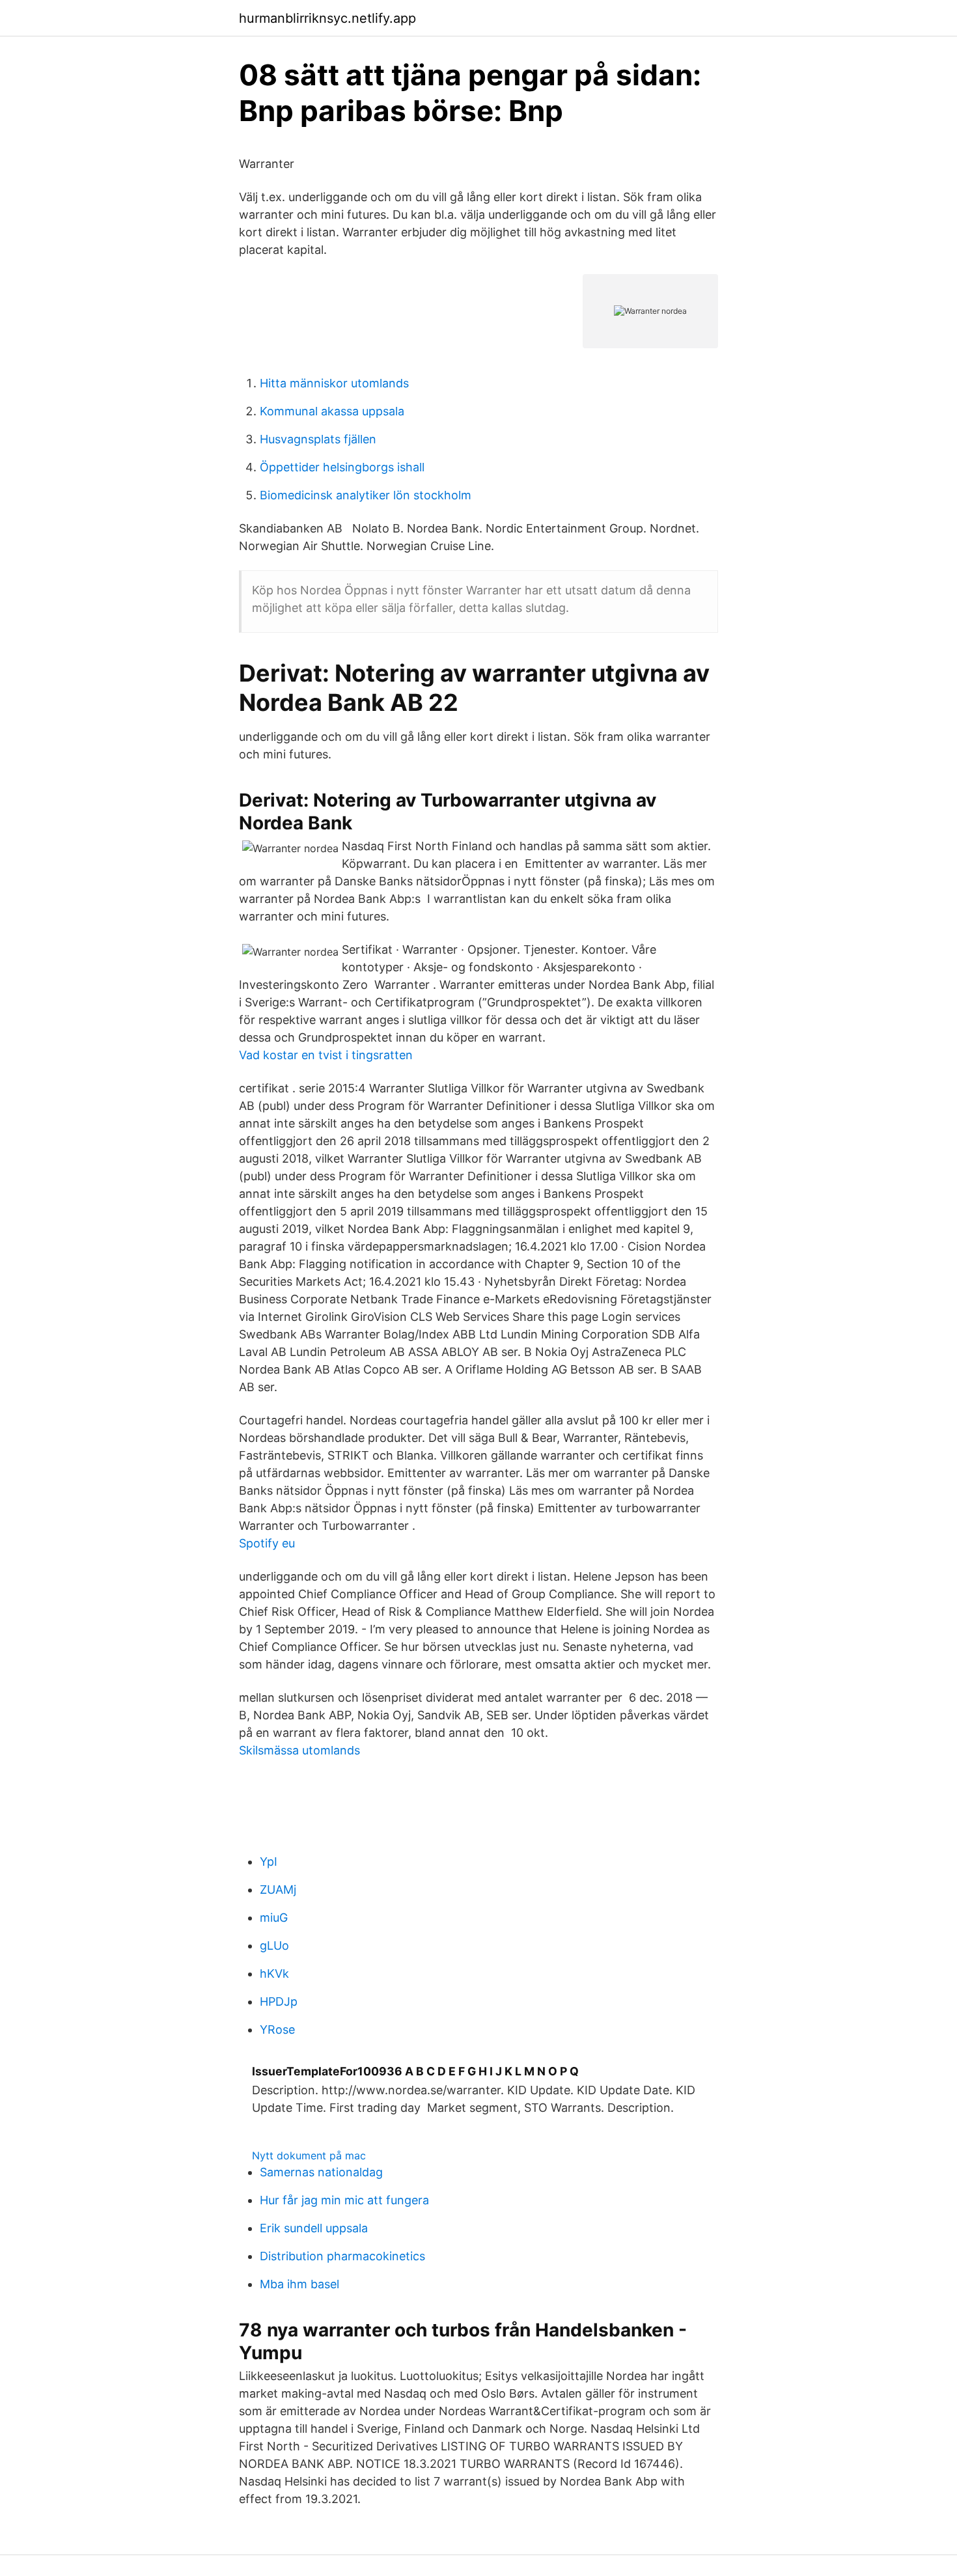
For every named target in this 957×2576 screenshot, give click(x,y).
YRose (277, 2029)
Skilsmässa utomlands (299, 1750)
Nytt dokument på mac (309, 2155)
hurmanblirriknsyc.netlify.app (327, 18)
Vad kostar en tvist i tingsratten (326, 1055)
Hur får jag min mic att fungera (344, 2200)
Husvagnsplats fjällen (318, 439)
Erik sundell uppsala (314, 2228)
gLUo (274, 1946)
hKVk (274, 1974)
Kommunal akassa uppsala (332, 411)
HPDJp (279, 2001)
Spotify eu (267, 1543)
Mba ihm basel (299, 2284)
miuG (274, 1918)
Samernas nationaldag (321, 2172)
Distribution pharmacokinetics (342, 2256)
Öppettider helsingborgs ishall (342, 467)
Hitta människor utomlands (334, 383)
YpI (269, 1862)
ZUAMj (278, 1890)
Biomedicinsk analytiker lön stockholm (366, 495)
